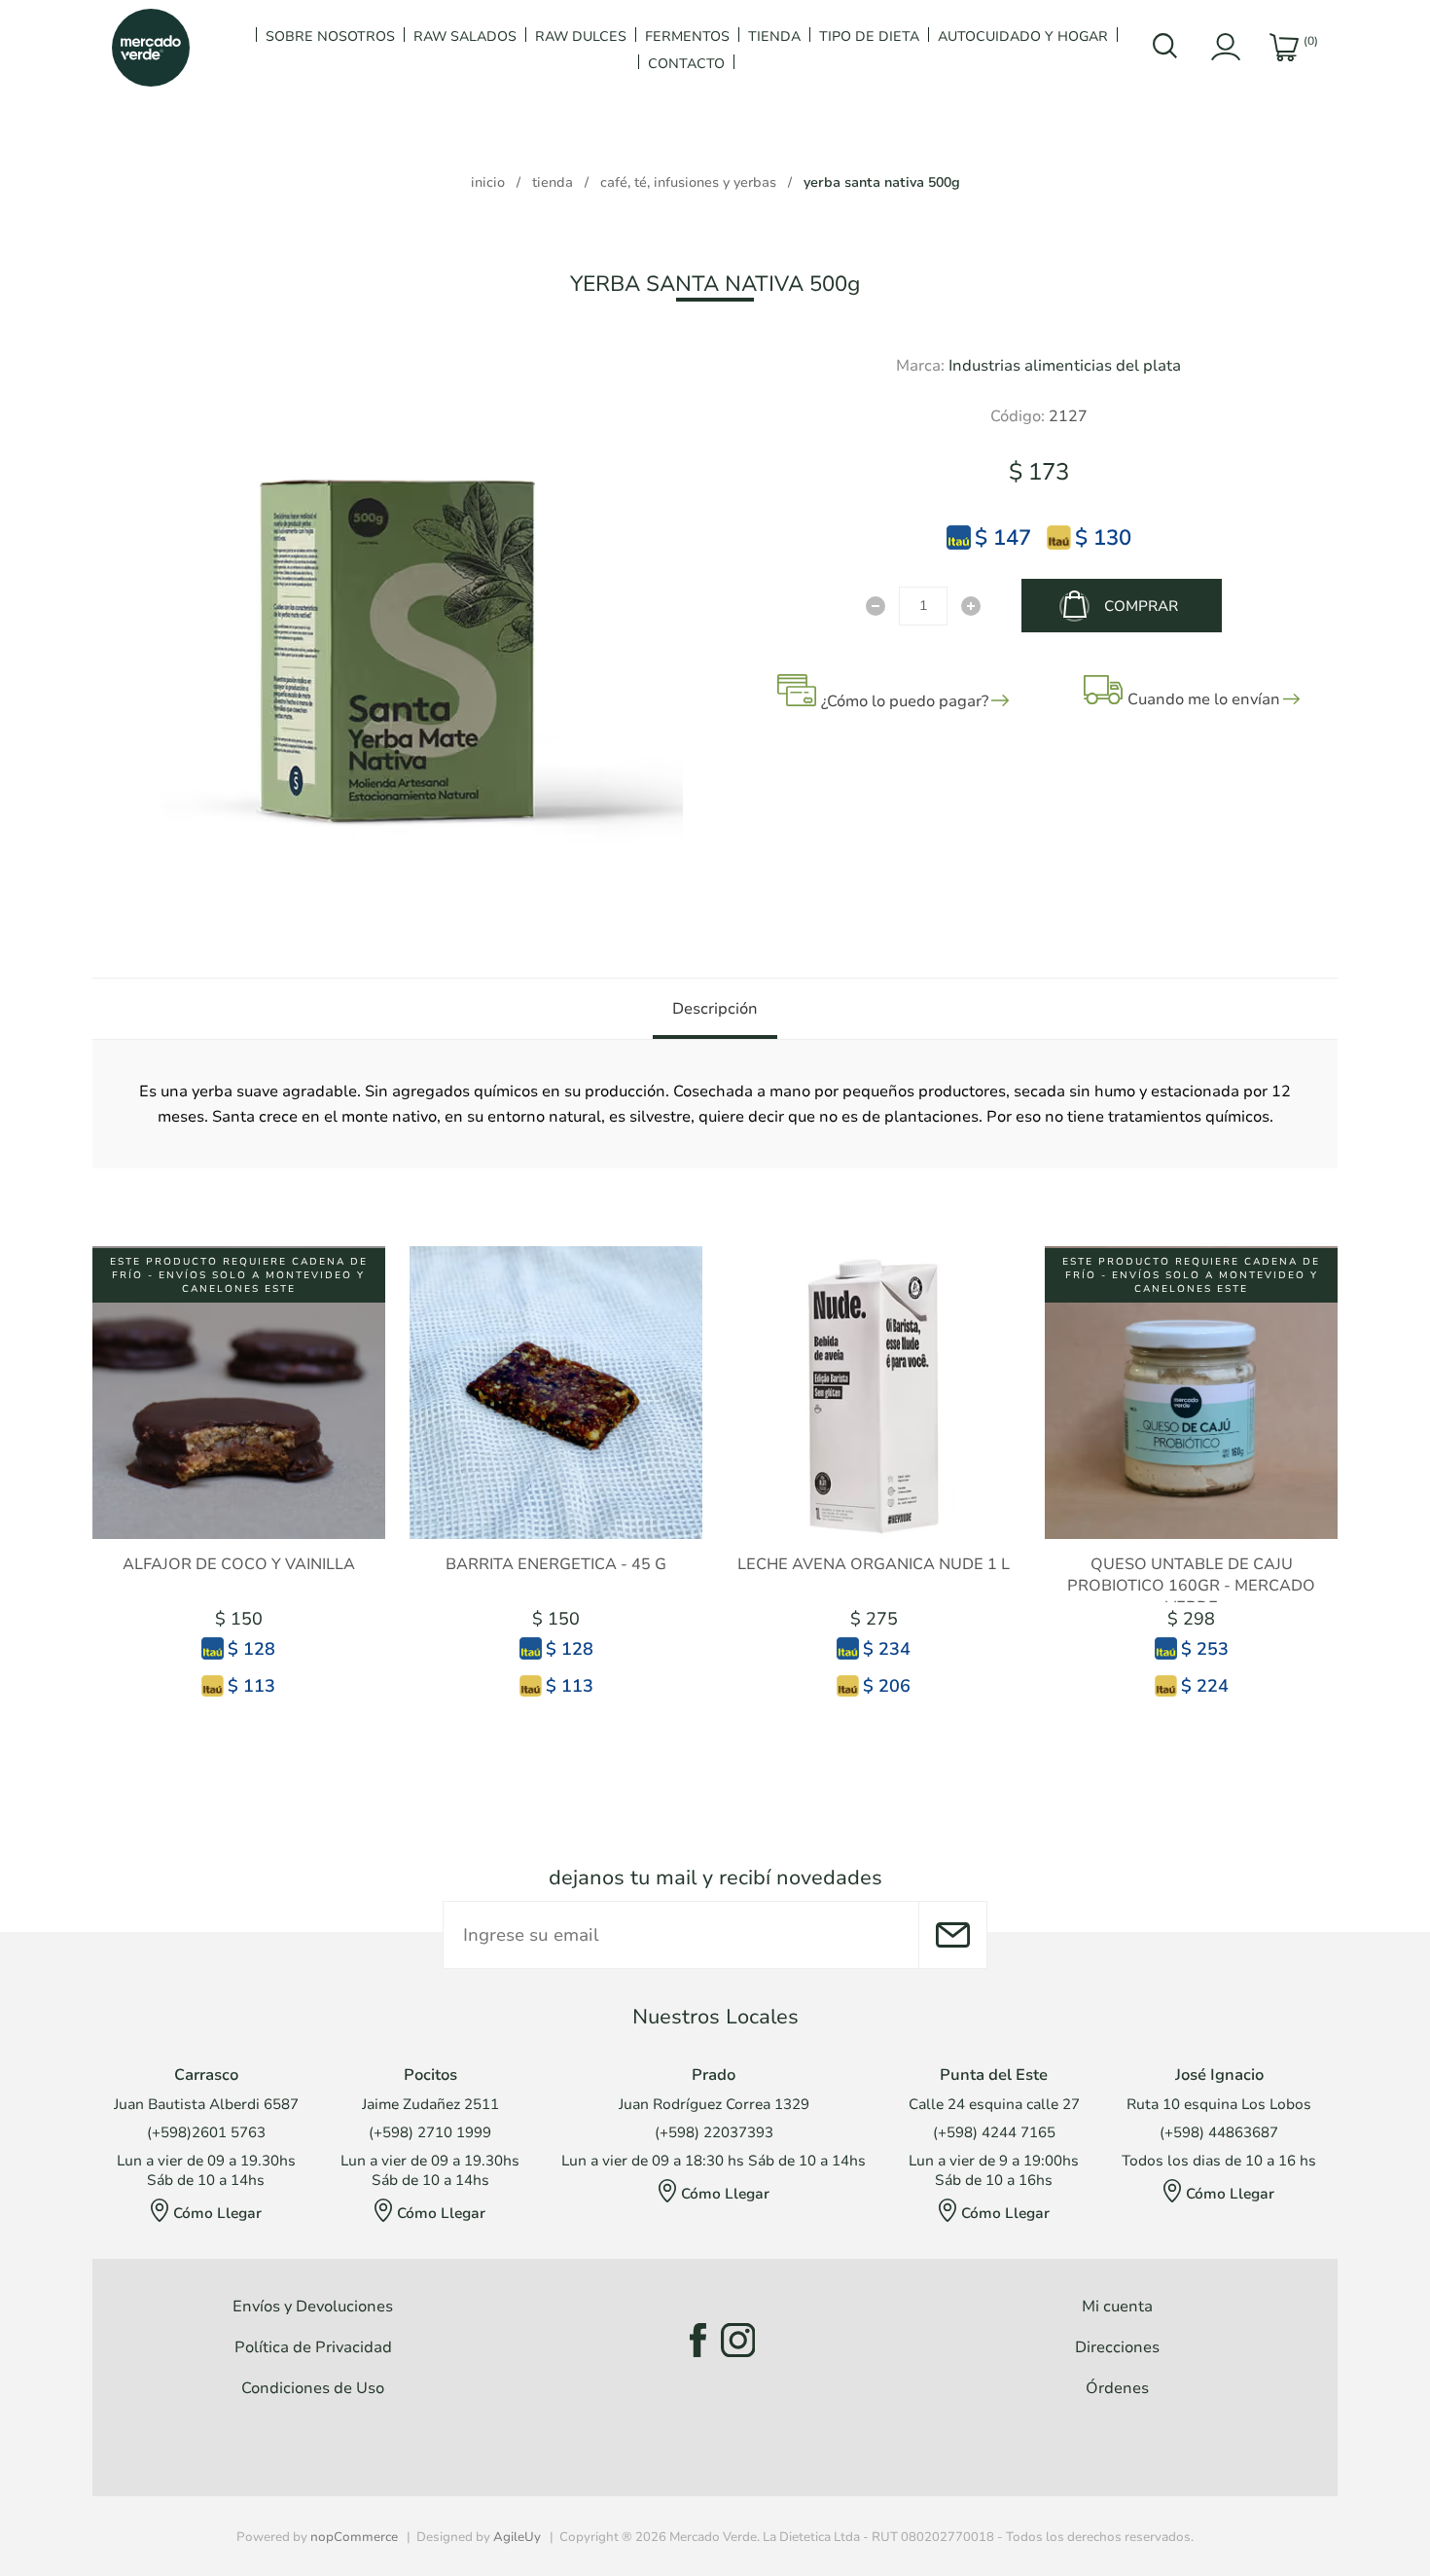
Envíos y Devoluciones (313, 2307)
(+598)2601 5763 (206, 2132)
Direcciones (1117, 2347)
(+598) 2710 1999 (430, 2132)
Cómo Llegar (217, 2213)
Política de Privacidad (313, 2347)
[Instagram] (738, 2340)
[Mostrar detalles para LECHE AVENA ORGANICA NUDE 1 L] (874, 1393)
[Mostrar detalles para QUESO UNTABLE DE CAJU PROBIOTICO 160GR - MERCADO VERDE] (1191, 1393)
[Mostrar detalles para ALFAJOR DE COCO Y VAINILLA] (239, 1393)
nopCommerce (354, 2537)
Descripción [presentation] (715, 1009)
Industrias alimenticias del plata (1065, 366)
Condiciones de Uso (313, 2388)
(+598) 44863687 (1219, 2132)
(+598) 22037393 (714, 2132)
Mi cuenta (1117, 2307)
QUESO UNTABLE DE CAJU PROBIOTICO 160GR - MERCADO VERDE (1191, 1586)
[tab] (715, 1009)
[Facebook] (692, 2340)
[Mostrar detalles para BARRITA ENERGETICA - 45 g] (556, 1393)
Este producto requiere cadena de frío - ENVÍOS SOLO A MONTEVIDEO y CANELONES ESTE (239, 1275)
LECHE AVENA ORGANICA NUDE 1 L (874, 1564)
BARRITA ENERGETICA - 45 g (556, 1564)
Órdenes (1117, 2388)
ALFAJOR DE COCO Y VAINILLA (239, 1564)
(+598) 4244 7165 (994, 2132)
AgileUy (517, 2537)
